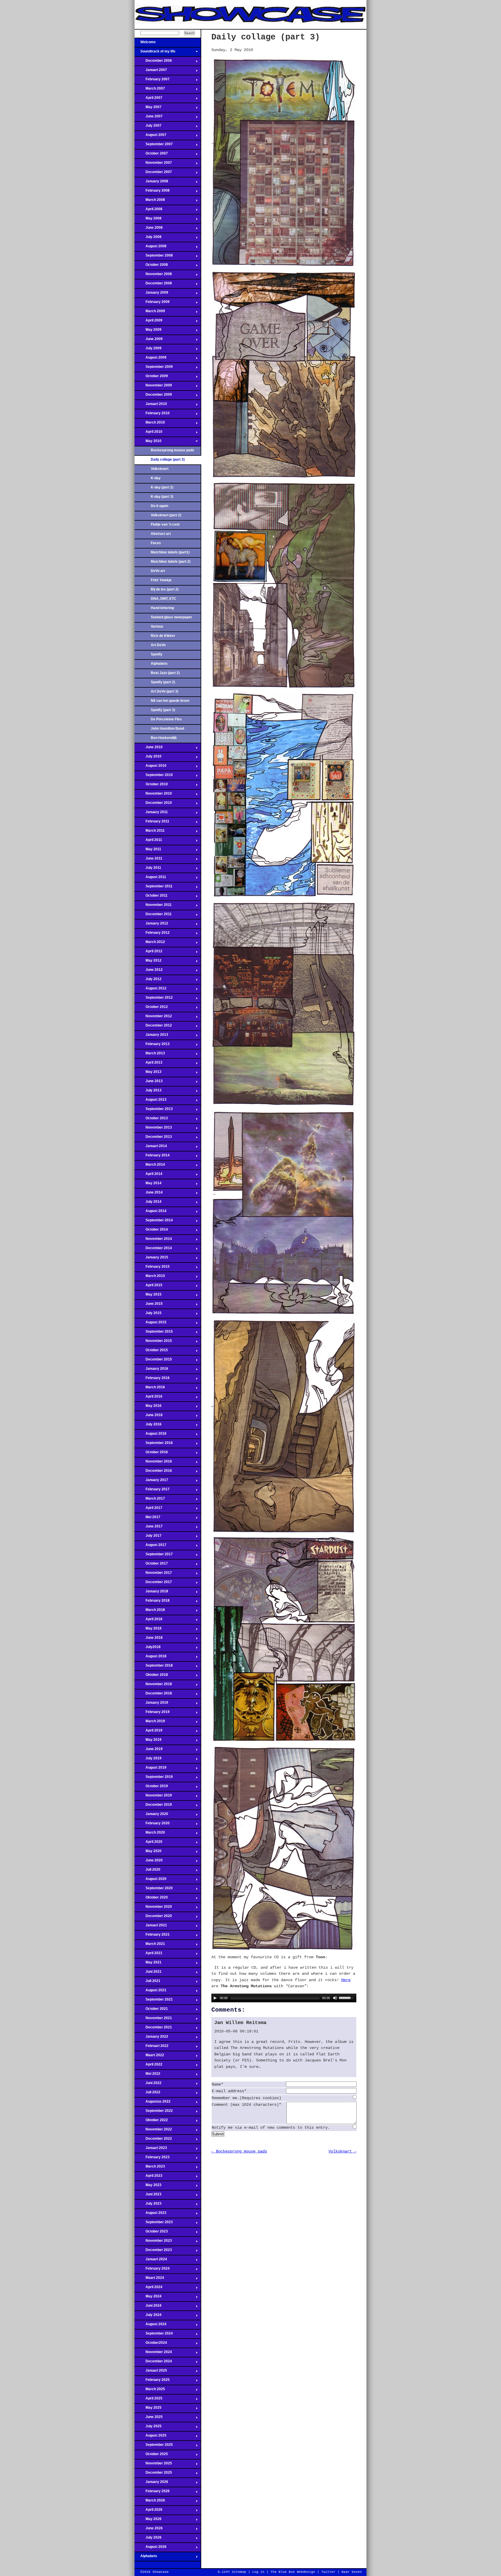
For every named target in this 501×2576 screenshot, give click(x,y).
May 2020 (148, 1853)
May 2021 (148, 1964)
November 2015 (153, 1343)
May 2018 (148, 1630)
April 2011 (148, 842)
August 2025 (150, 2437)
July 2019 (148, 1760)
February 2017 (152, 1491)
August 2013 (150, 1101)
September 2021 (154, 2001)
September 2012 (154, 999)
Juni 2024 (148, 2307)
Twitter (328, 2572)
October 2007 (151, 155)
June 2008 (149, 229)
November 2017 (153, 1574)
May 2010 (148, 443)
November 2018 (153, 1686)
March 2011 (150, 832)
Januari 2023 (151, 2150)
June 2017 (149, 1528)
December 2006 (153, 62)
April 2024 (148, 2289)
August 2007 (150, 137)
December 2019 (153, 1806)
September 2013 (154, 1111)
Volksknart (160, 469)
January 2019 (151, 1704)
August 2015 (150, 1324)
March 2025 (150, 2391)
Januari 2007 (151, 72)
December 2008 (153, 285)
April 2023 (148, 2177)
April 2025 (148, 2400)
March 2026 (150, 2502)
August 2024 (150, 2326)
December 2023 (153, 2252)
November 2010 (153, 795)
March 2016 (150, 1389)
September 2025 (154, 2446)
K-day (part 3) (162, 497)
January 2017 (151, 1482)
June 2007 (149, 118)
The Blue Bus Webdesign (293, 2572)
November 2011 (153, 906)
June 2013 (149, 1083)
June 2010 (149, 749)
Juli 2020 (147, 1871)
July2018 (148, 1649)
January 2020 (151, 1816)
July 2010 (148, 758)
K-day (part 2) (162, 487)
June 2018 (149, 1639)
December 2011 (153, 916)
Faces (156, 543)
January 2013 (151, 1036)
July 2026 (148, 2539)
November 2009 (153, 387)
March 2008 (150, 201)
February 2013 (152, 1046)
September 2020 (154, 1890)
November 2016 (153, 1463)
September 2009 (154, 368)
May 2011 (148, 851)
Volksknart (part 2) (166, 515)
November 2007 (153, 164)
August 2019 (150, 1769)
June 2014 (149, 1194)
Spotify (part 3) (163, 710)
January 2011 (151, 814)
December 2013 (153, 1138)
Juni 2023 (148, 2196)
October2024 (151, 2344)
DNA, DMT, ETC (164, 599)
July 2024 (148, 2317)
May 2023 (148, 2187)
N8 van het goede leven (170, 701)
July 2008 (148, 239)
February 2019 (152, 1714)
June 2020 (149, 1862)
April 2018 (148, 1621)
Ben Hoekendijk (164, 738)
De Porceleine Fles (166, 719)
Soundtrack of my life (155, 53)
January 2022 (151, 2038)
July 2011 (148, 869)
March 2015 (150, 1278)
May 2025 (148, 2409)
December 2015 (153, 1361)
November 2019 (153, 1797)
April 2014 (148, 1176)
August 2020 (150, 1881)
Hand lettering (162, 608)
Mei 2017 (147, 1519)
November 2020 (153, 1908)
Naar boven (352, 2572)
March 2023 (150, 2168)
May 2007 (148, 109)
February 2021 (152, 1936)
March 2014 (150, 1166)
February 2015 (152, 1268)
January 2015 (151, 1259)
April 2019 (148, 1732)
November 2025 (153, 2465)
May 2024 (148, 2298)
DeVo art (158, 571)
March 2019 (150, 1723)
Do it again (159, 506)
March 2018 (150, 1612)
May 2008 (148, 220)
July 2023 (148, 2205)
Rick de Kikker (163, 636)
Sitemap (239, 2572)
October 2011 (151, 897)
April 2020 (148, 1843)
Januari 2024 (151, 2261)
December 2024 (153, 2363)
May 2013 (148, 1073)
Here (346, 1980)
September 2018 (154, 1667)
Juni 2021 (148, 1973)
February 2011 (152, 823)
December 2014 (153, 1250)
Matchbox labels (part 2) (171, 562)
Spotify (157, 654)
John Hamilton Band (167, 729)
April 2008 (148, 211)
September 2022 (154, 2112)
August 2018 (150, 1658)
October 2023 (151, 2233)
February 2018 (152, 1602)
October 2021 (151, 2010)
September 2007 (154, 146)
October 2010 (151, 786)
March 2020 (150, 1834)
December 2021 (153, 2029)
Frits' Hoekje (161, 580)
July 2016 (148, 1426)
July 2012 (148, 981)
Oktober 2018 (151, 1676)
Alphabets (159, 664)
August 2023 (150, 2215)
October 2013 (151, 1120)
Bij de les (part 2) (165, 589)
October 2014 (151, 1231)
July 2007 (148, 127)
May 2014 (148, 1185)
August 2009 (150, 359)
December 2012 (153, 1027)
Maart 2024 (149, 2279)
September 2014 (154, 1222)
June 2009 (149, 341)
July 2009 (148, 350)
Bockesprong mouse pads (173, 450)
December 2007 (153, 174)
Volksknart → (342, 2151)
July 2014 (148, 1203)
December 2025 (153, 2474)
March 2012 (150, 944)
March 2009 (150, 313)
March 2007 (150, 90)
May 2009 (148, 331)
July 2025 (148, 2428)
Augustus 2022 (153, 2103)
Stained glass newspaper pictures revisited (171, 619)
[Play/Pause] (215, 1998)
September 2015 (154, 1333)
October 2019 (151, 1788)
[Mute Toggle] (335, 1998)
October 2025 (151, 2456)
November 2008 (153, 276)
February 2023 (152, 2159)
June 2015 (149, 1305)
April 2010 (148, 433)
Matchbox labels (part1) (170, 552)
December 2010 (153, 804)
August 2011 (150, 879)
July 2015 (148, 1315)
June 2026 (149, 2530)
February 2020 (152, 1825)
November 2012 (153, 1018)
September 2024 (154, 2335)
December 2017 (153, 1584)
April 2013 (148, 1064)
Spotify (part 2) (163, 682)
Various (157, 626)
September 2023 (154, 2224)
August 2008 (150, 248)
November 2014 (153, 1240)
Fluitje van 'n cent (165, 524)
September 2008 (154, 257)
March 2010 (150, 424)
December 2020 (153, 1918)
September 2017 (154, 1556)
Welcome (145, 44)
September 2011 (154, 888)
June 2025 (149, 2419)
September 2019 (154, 1779)
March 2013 (150, 1055)
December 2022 (153, 2140)
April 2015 (148, 1287)
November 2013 (153, 1129)
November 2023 (153, 2242)
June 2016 (149, 1417)
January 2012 (151, 925)
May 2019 (148, 1741)
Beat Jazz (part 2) (165, 673)
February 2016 (152, 1380)
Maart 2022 (149, 2057)
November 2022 (153, 2131)
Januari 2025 (151, 2372)
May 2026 (148, 2521)
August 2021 (150, 1992)
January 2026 (151, 2484)
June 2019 (149, 1751)
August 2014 (150, 1213)
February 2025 (152, 2381)
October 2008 (151, 266)
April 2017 (148, 1509)
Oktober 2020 (151, 1899)
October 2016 (151, 1454)
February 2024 (152, 2270)
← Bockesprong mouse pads (239, 2151)
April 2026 (148, 2511)
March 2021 (150, 1945)
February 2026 (152, 2493)
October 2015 (151, 1352)
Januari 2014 (151, 1148)
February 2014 (152, 1157)
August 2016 (150, 1435)
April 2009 (148, 322)
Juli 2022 (147, 2094)
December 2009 (153, 396)
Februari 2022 (151, 2048)
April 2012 (148, 953)
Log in (258, 2572)
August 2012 (150, 990)
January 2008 (151, 183)
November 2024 (153, 2354)
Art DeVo (158, 645)
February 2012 (152, 934)
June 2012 (149, 971)
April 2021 (148, 1955)
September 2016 (154, 1445)
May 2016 (148, 1407)
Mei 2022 (147, 2075)
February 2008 (152, 192)
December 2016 (153, 1472)
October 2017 (151, 1565)
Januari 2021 (151, 1927)
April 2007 (148, 99)
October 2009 (151, 378)
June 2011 (148, 860)
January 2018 (151, 1593)
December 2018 (153, 1695)
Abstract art (161, 534)
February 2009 (152, 304)
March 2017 (150, 1500)
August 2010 (150, 767)
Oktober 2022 (151, 2122)
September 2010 (154, 777)
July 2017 (148, 1537)
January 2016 (151, 1370)
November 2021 (153, 2020)
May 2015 (148, 1296)
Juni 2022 (148, 2085)
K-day (156, 478)
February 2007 (152, 81)
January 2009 (151, 294)
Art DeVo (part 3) (165, 691)
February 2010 (152, 415)
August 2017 (150, 1547)
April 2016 (148, 1398)
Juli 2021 (147, 1983)
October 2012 (151, 1009)
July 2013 (148, 1092)
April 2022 (148, 2066)
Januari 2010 (151, 406)
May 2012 (148, 962)
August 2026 (150, 2548)
